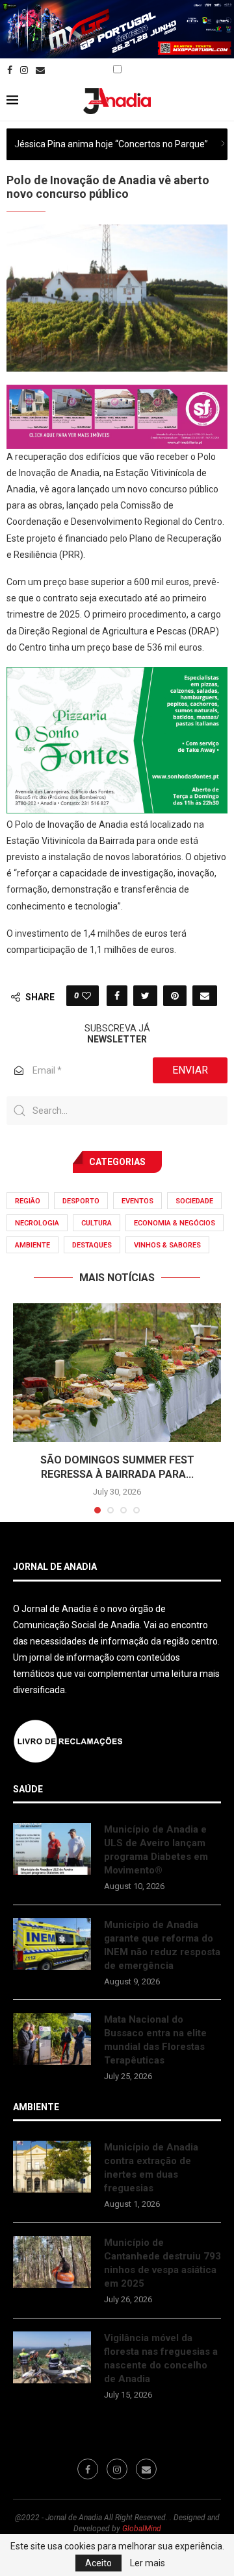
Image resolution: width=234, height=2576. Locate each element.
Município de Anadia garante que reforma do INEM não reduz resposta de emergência (162, 1945)
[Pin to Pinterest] (175, 996)
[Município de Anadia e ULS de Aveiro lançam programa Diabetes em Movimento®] (52, 1849)
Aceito (98, 2563)
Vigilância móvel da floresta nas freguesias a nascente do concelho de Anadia (161, 2358)
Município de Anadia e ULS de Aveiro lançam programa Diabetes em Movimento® (156, 1850)
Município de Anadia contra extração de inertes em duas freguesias (151, 2168)
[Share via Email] (205, 996)
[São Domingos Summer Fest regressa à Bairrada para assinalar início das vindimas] (117, 1372)
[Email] (40, 70)
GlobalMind (142, 2529)
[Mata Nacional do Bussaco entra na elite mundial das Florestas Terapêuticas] (52, 2039)
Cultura (97, 1223)
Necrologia (37, 1223)
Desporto (81, 1201)
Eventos (137, 1201)
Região (28, 1201)
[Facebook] (10, 70)
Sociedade (194, 1201)
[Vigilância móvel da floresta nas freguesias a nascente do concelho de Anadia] (52, 2357)
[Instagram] (24, 70)
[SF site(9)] (117, 394)
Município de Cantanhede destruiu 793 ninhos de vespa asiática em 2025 (162, 2263)
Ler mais (148, 2563)
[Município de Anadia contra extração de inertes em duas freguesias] (52, 2167)
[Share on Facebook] (117, 996)
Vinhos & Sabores (167, 1245)
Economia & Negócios (175, 1223)
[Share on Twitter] (145, 996)
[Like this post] (86, 996)
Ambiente (32, 1245)
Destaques (92, 1245)
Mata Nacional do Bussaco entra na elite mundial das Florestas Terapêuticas (155, 2040)
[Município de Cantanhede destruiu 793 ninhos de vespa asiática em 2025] (52, 2262)
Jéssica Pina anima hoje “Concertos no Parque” (111, 144)
